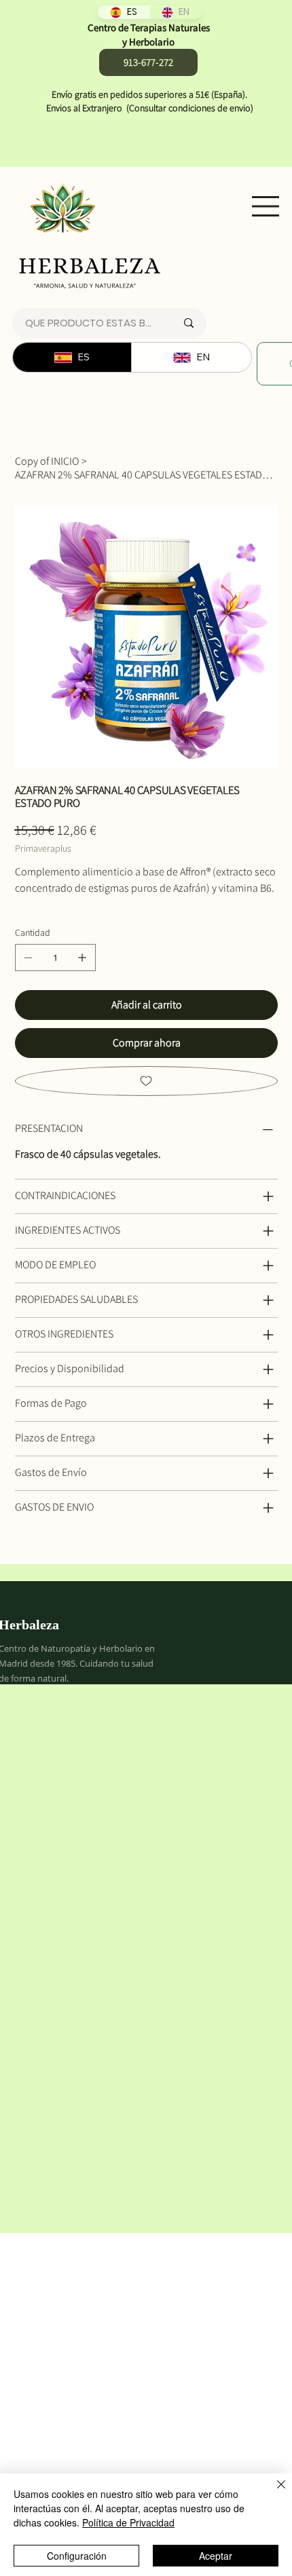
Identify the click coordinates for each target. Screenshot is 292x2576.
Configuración (77, 2556)
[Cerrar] (273, 2493)
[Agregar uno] (82, 958)
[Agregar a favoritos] (146, 1081)
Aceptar (216, 2556)
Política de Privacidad (128, 2522)
